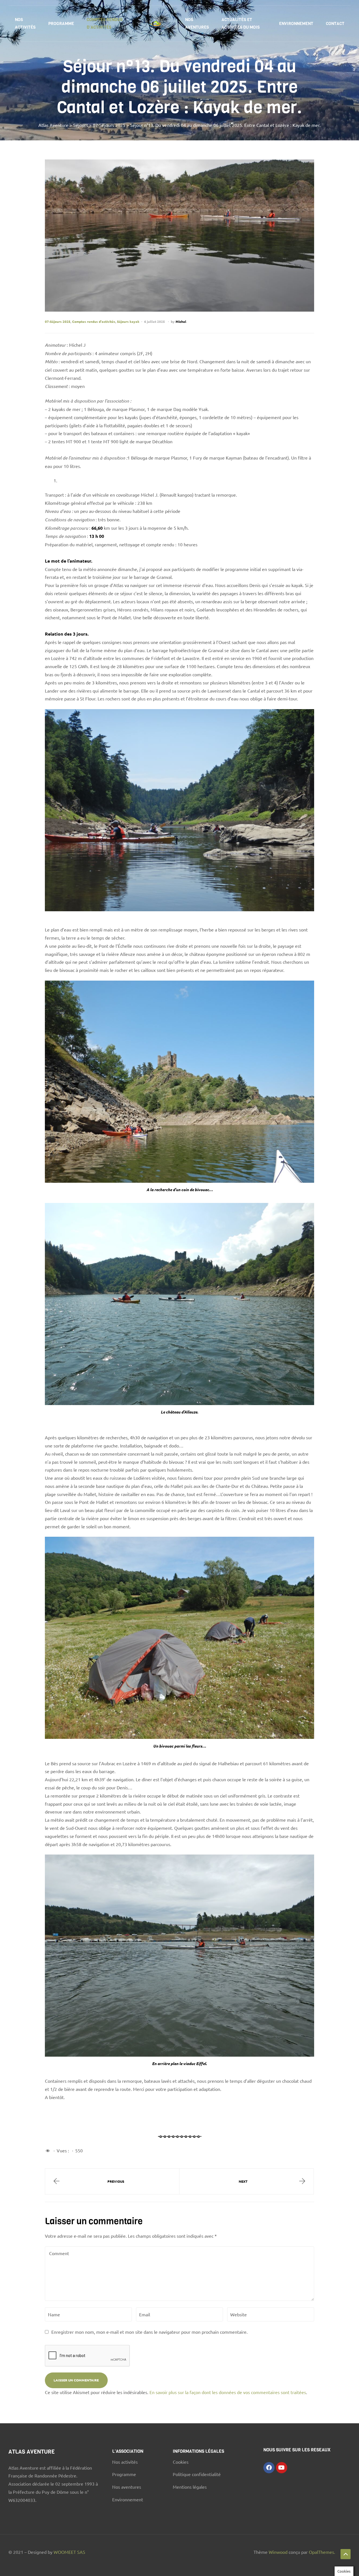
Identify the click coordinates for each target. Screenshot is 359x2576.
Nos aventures (197, 23)
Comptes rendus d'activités (94, 321)
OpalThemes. (322, 2552)
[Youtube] (282, 2468)
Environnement (296, 24)
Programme (61, 24)
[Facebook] (269, 2468)
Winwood (279, 2552)
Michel (181, 321)
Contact (335, 24)
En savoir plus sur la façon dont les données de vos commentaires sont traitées (228, 2392)
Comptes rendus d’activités (105, 23)
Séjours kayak (128, 321)
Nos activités (25, 23)
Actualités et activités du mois (241, 23)
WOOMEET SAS (69, 2552)
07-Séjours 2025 (58, 321)
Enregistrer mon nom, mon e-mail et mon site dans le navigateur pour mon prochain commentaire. (149, 2332)
